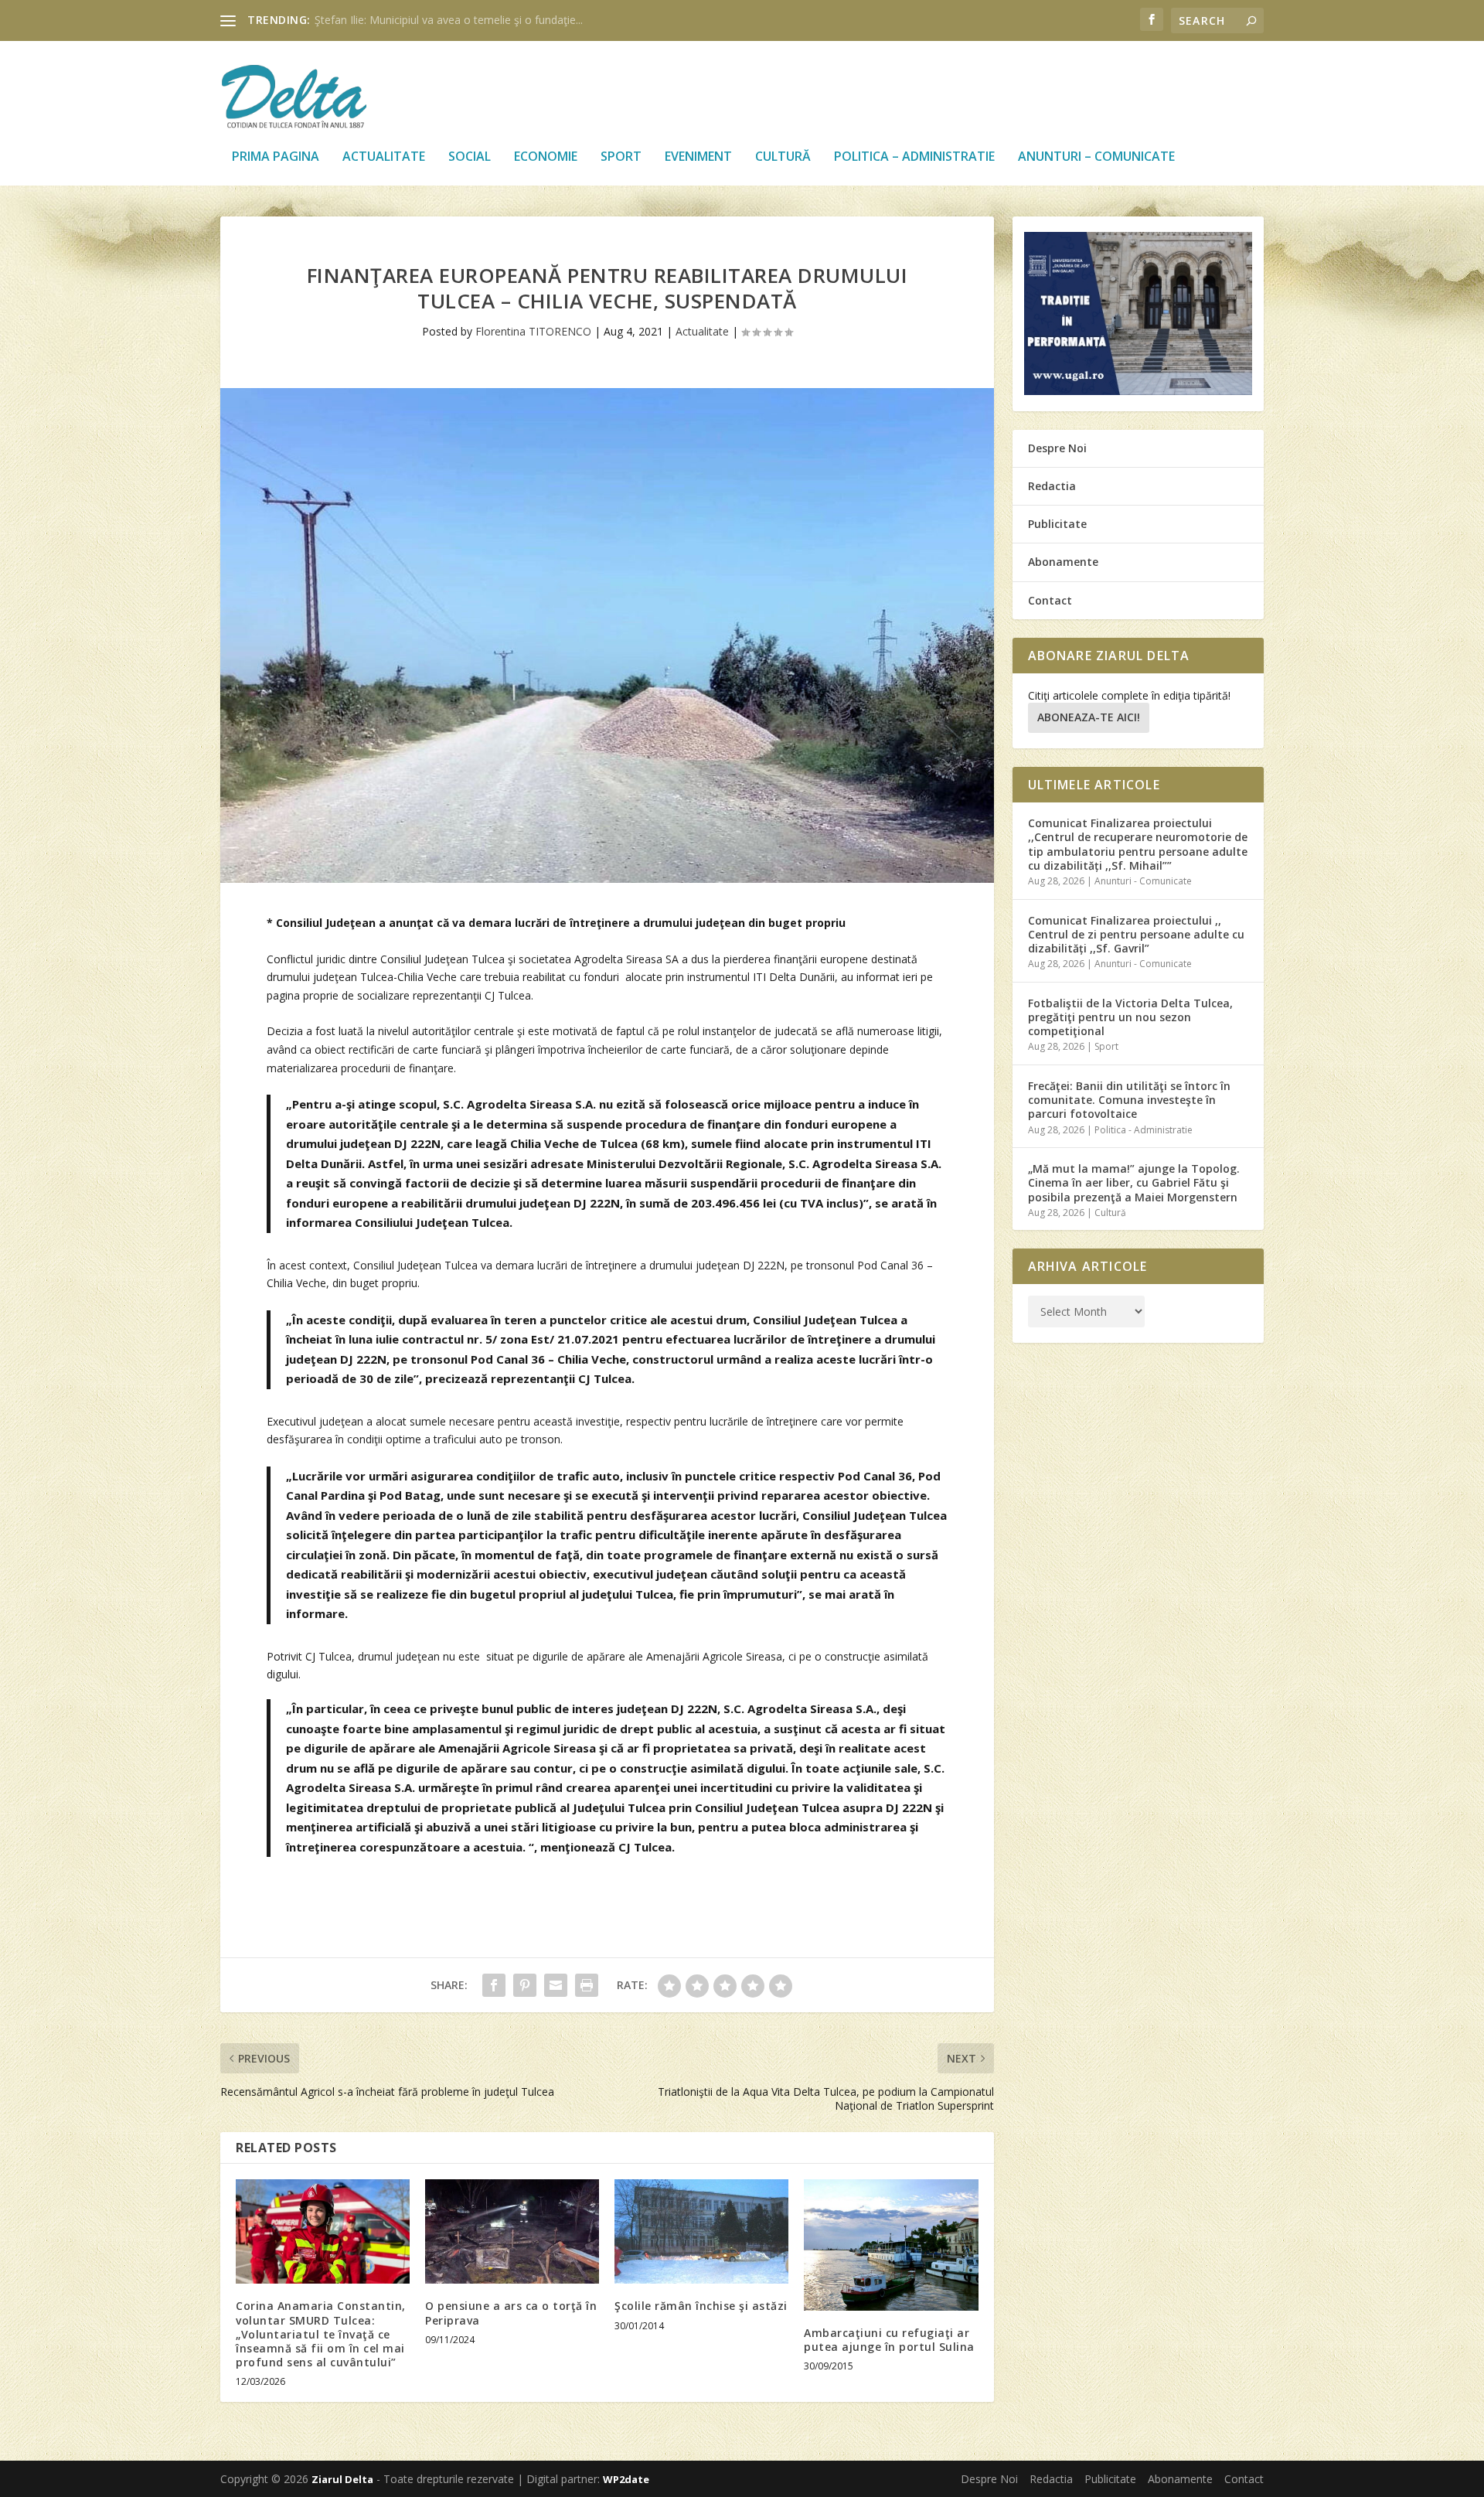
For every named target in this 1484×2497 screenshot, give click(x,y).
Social (470, 157)
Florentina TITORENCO (533, 331)
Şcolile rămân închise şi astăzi (701, 2306)
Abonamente (1063, 562)
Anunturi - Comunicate (1143, 881)
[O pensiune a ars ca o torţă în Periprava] (512, 2231)
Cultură (783, 157)
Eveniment (698, 157)
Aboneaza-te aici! (1089, 717)
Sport (621, 157)
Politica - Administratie (1144, 1130)
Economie (546, 157)
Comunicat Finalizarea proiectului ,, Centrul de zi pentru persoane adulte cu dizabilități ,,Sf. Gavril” (1136, 934)
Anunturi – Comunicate (1096, 157)
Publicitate (1057, 524)
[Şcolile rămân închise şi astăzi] (701, 2231)
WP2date (626, 2479)
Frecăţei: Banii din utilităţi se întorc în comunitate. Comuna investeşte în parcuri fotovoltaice (1129, 1100)
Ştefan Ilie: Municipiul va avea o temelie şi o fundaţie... (449, 20)
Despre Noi (1057, 448)
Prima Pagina (276, 157)
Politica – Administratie (914, 157)
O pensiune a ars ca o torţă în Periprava (511, 2313)
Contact (1050, 600)
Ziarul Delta (342, 2479)
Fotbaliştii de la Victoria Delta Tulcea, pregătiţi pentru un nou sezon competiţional (1130, 1017)
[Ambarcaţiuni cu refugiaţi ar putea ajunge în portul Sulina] (891, 2245)
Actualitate (384, 157)
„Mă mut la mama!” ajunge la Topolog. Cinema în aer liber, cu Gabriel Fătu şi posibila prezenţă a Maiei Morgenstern (1134, 1182)
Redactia (1052, 486)
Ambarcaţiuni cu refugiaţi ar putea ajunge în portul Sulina (889, 2340)
